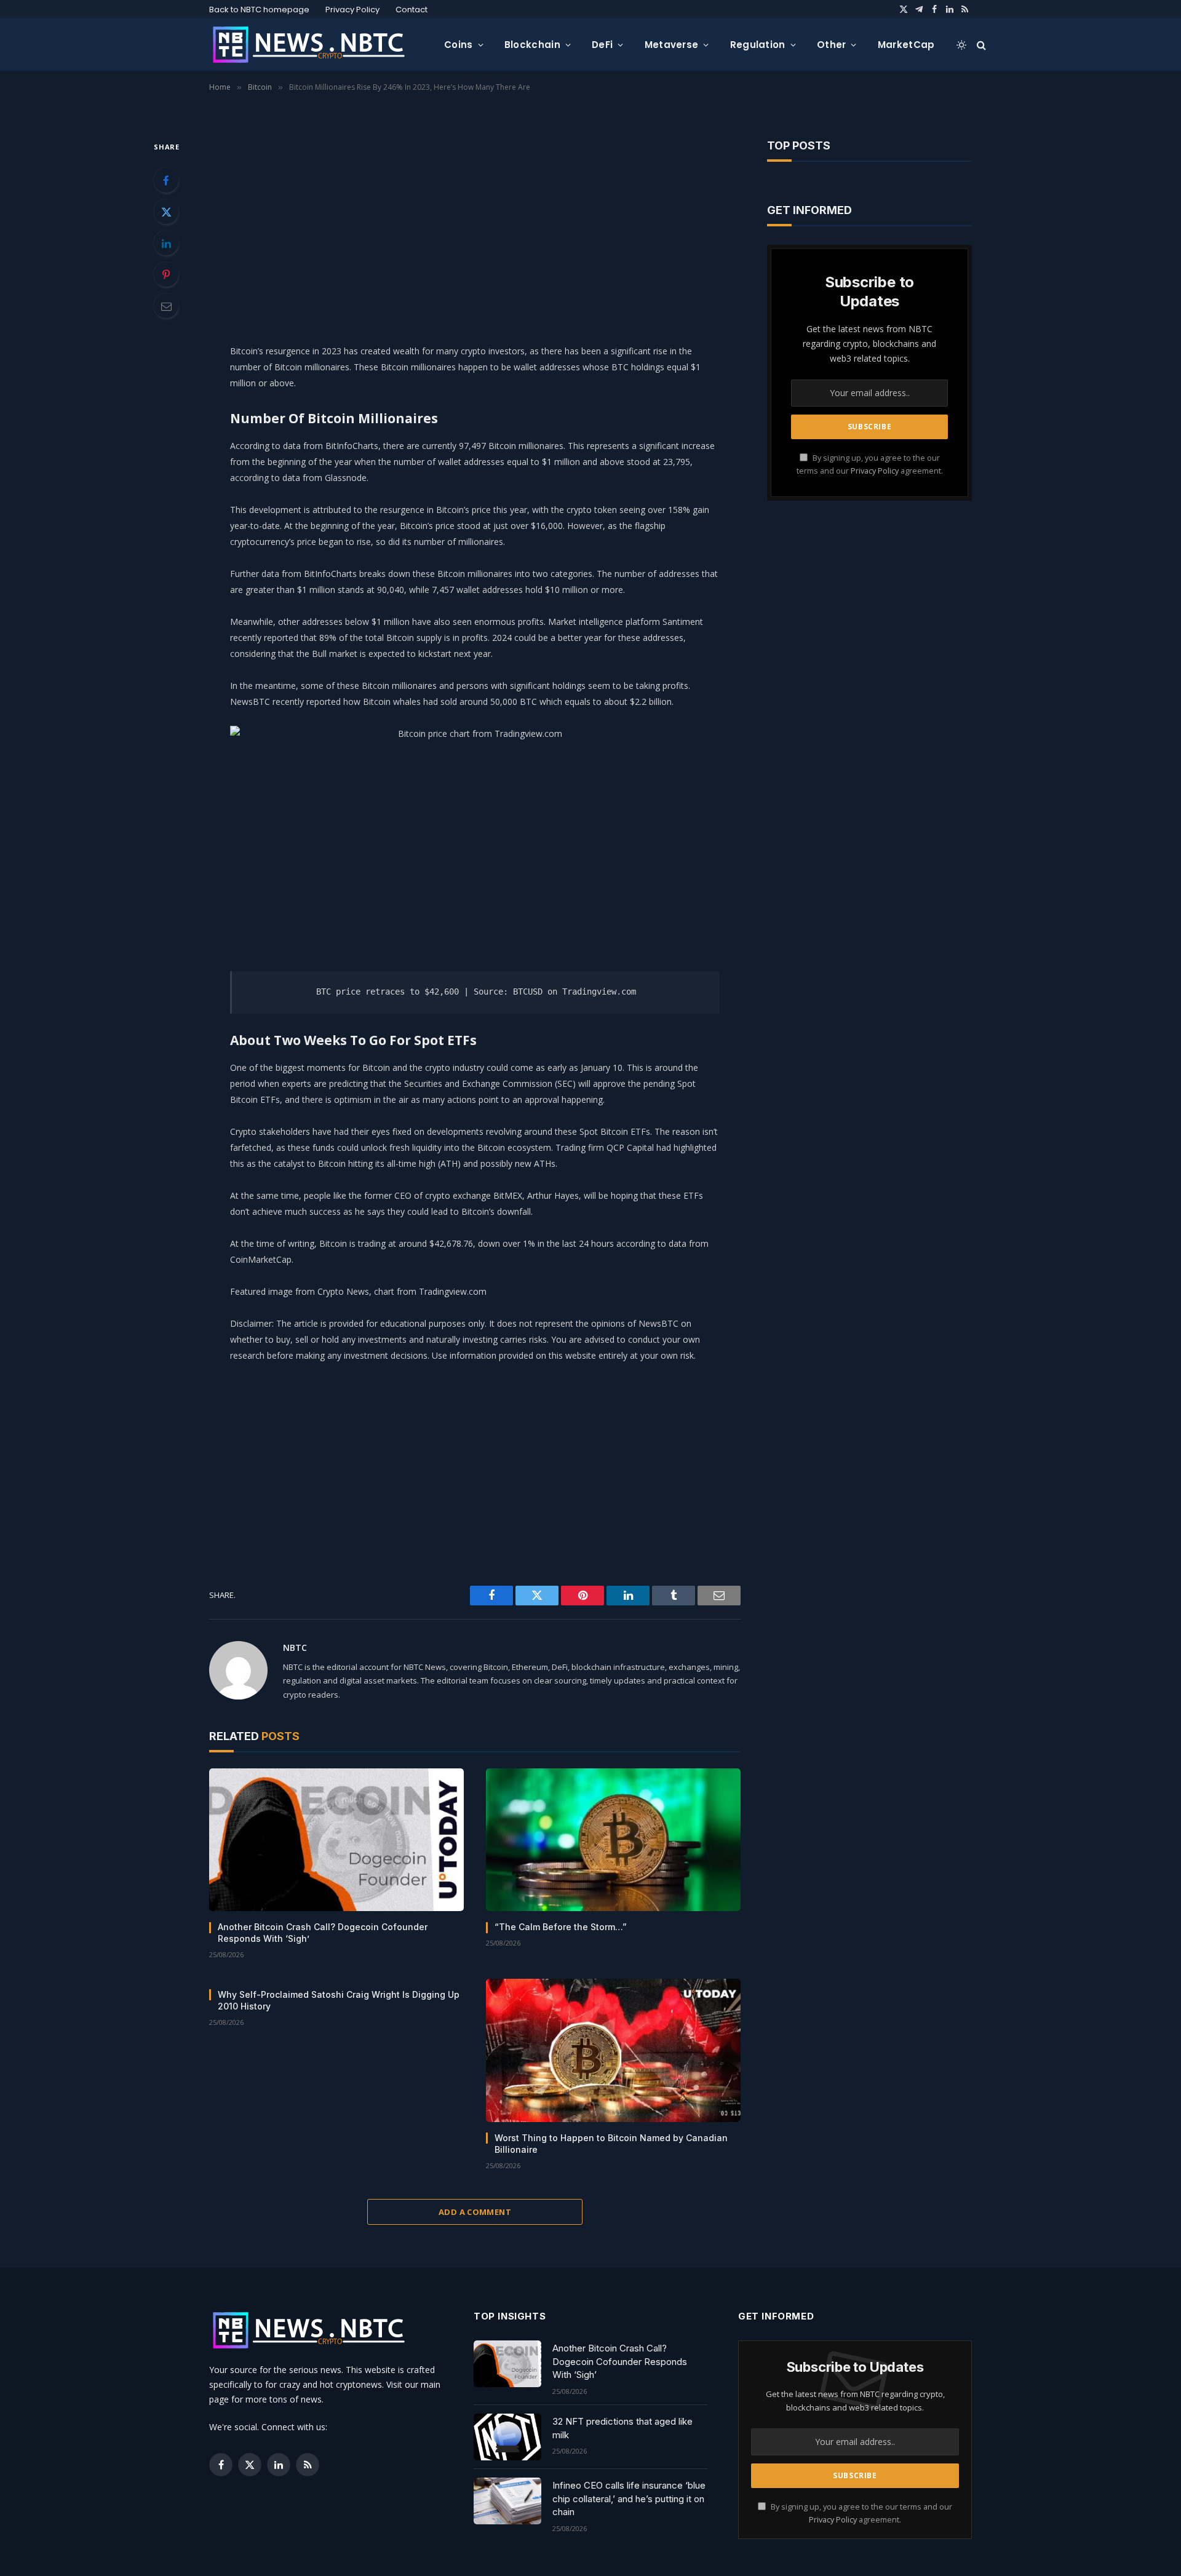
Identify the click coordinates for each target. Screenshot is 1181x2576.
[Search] (980, 45)
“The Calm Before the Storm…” (561, 1927)
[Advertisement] (475, 225)
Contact (412, 10)
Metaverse (672, 45)
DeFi (602, 45)
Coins (459, 45)
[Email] (166, 306)
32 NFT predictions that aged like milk (622, 2428)
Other (832, 45)
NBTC (295, 1648)
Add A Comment (475, 2212)
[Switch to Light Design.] (961, 45)
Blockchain (532, 45)
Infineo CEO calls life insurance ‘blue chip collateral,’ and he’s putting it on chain (629, 2498)
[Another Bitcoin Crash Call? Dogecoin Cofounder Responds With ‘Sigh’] (336, 1840)
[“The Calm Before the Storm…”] (613, 1840)
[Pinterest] (166, 274)
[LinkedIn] (166, 243)
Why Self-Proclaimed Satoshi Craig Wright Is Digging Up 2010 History (339, 2000)
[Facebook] (166, 180)
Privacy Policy (352, 10)
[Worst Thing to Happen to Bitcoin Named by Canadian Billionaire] (613, 2050)
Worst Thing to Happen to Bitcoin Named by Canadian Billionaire (611, 2144)
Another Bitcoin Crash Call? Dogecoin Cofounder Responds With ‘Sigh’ (323, 1933)
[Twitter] (166, 212)
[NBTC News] (317, 45)
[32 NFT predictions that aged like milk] (507, 2437)
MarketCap (906, 45)
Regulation (758, 45)
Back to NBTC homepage (259, 10)
